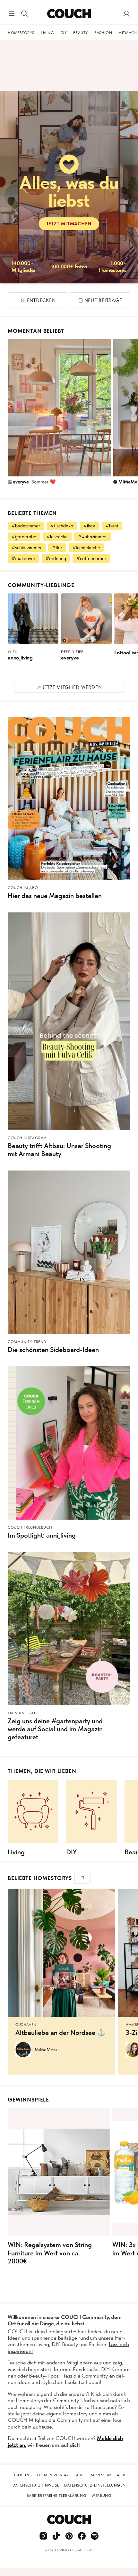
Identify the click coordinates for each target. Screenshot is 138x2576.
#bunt (112, 526)
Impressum (100, 2475)
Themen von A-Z (54, 2475)
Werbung (101, 2496)
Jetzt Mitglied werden (72, 687)
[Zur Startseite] (69, 14)
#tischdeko (62, 526)
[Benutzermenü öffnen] (126, 14)
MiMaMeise (47, 2050)
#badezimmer (26, 526)
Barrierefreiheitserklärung (57, 2496)
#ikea (89, 526)
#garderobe (24, 537)
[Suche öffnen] (24, 14)
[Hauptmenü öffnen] (12, 14)
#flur (57, 548)
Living (47, 33)
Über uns (22, 2475)
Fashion (103, 33)
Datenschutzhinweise (36, 2485)
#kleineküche (86, 548)
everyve (21, 482)
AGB (121, 2475)
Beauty (81, 33)
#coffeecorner (91, 558)
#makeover (23, 558)
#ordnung (56, 558)
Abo (80, 2475)
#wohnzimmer (92, 537)
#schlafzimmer (27, 548)
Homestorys (21, 33)
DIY (64, 33)
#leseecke (57, 537)
